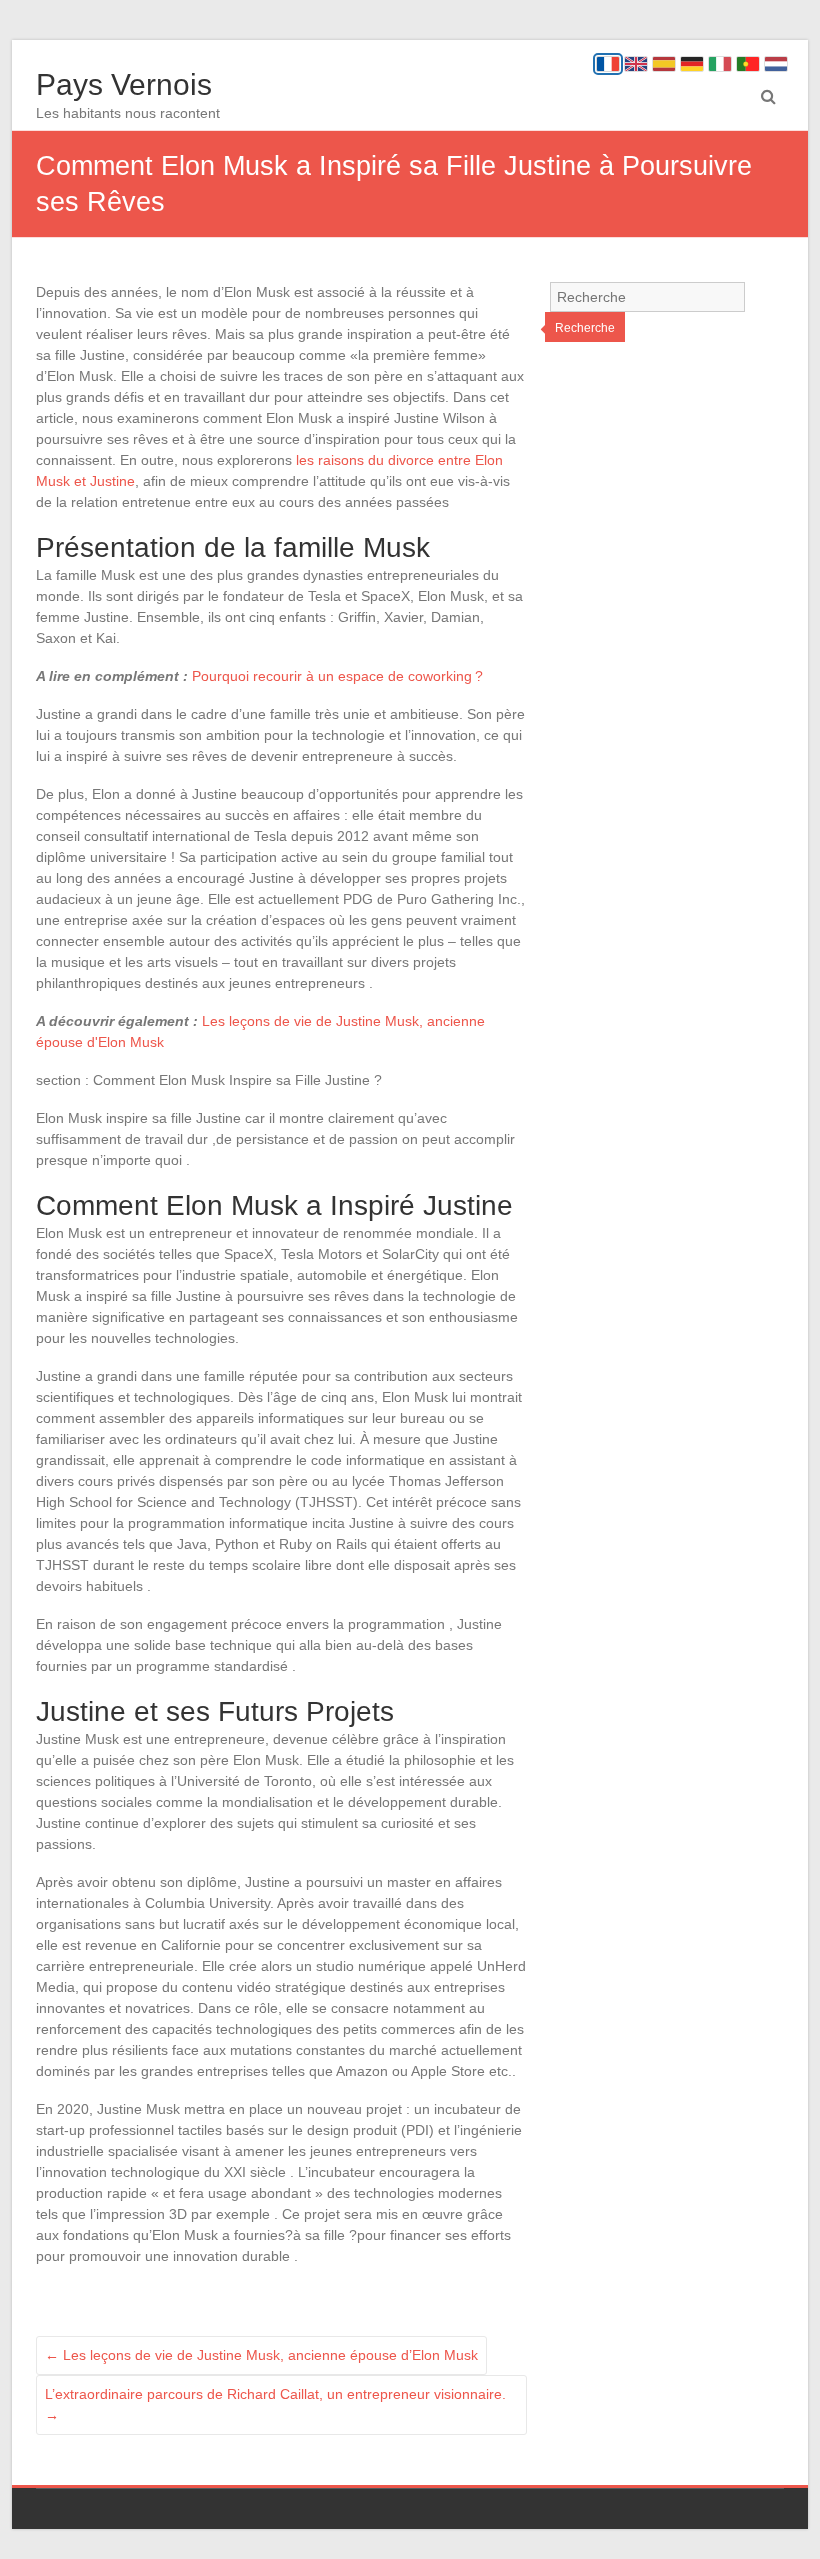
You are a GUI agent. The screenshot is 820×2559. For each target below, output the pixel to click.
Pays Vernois (124, 84)
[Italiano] (720, 64)
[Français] (608, 64)
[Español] (664, 64)
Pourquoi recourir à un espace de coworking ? (337, 676)
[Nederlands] (776, 64)
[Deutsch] (692, 64)
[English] (636, 64)
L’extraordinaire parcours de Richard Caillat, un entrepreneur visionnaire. (275, 2404)
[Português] (748, 64)
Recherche (585, 328)
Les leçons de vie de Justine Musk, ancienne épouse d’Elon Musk (261, 2355)
